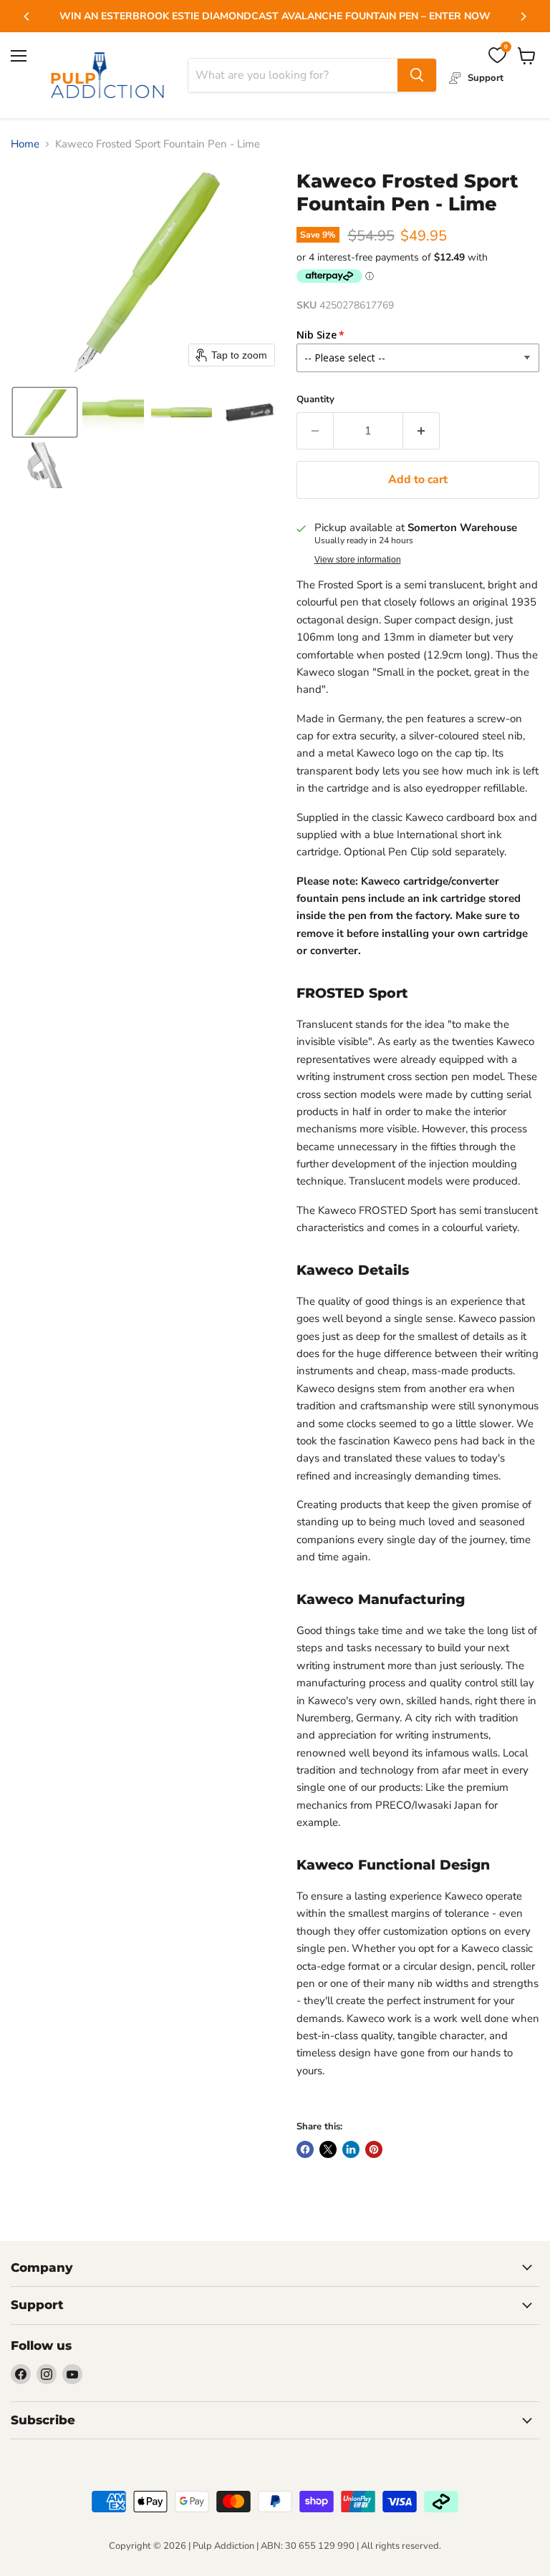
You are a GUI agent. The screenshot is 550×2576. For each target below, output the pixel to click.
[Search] (417, 75)
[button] (45, 412)
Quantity (315, 400)
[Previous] (27, 16)
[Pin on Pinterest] (374, 2149)
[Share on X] (328, 2149)
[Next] (523, 16)
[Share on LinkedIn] (351, 2149)
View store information (358, 560)
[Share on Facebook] (305, 2149)
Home (25, 144)
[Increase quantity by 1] (421, 431)
